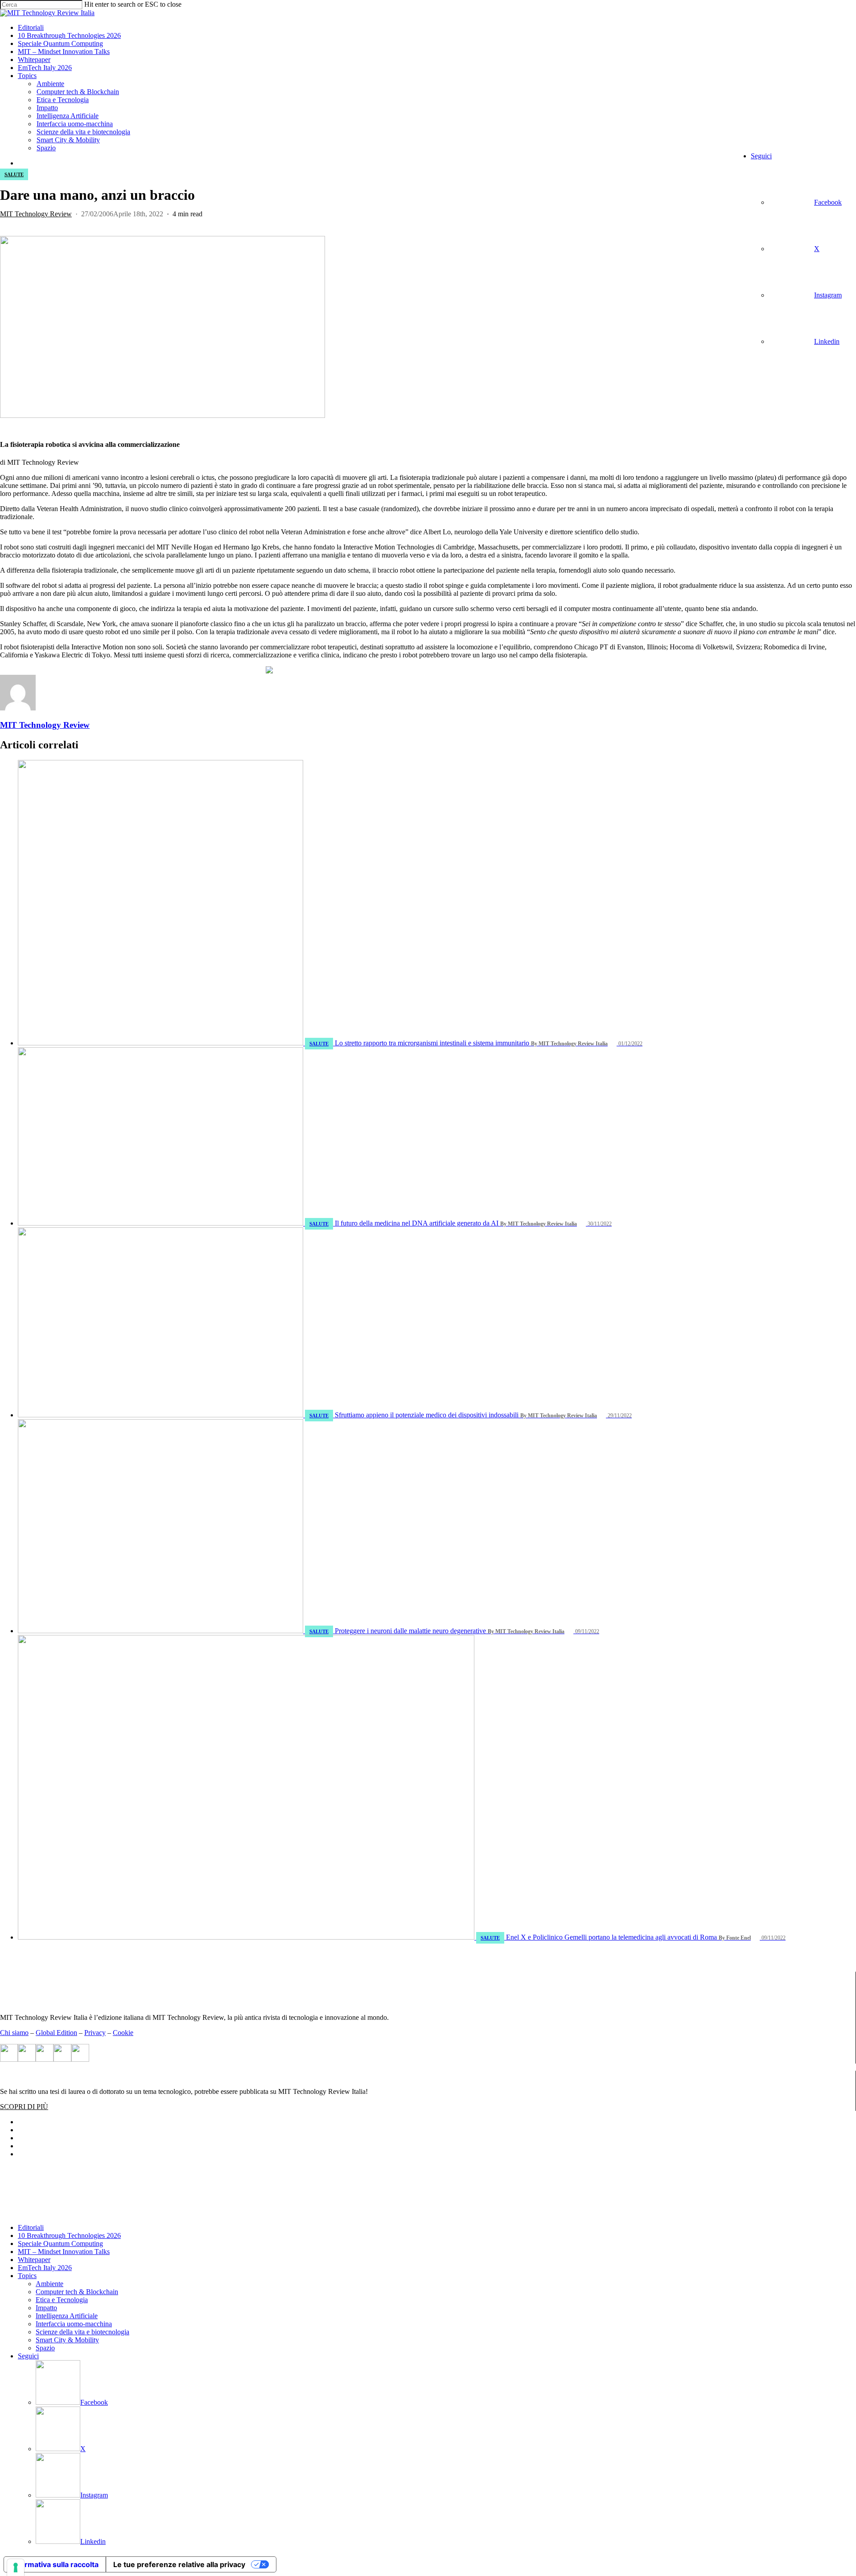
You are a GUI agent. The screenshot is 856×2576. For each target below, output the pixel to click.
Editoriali (31, 2227)
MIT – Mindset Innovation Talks (64, 2252)
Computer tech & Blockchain (77, 2292)
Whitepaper (34, 2260)
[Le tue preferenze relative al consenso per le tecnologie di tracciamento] (16, 2568)
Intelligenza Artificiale (67, 2316)
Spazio (45, 2348)
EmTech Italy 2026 (45, 2268)
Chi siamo (14, 2033)
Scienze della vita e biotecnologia (82, 2332)
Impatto (46, 2308)
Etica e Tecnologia (62, 2300)
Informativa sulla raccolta (55, 2564)
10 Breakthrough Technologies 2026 (69, 2235)
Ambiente (49, 2284)
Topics (27, 2276)
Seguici (28, 2356)
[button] (24, 2107)
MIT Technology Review (36, 214)
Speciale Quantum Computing (60, 2244)
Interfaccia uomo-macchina (74, 2324)
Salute (14, 174)
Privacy (95, 2033)
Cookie (123, 2033)
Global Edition (56, 2033)
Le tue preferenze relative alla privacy (179, 2564)
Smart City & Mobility (67, 2340)
